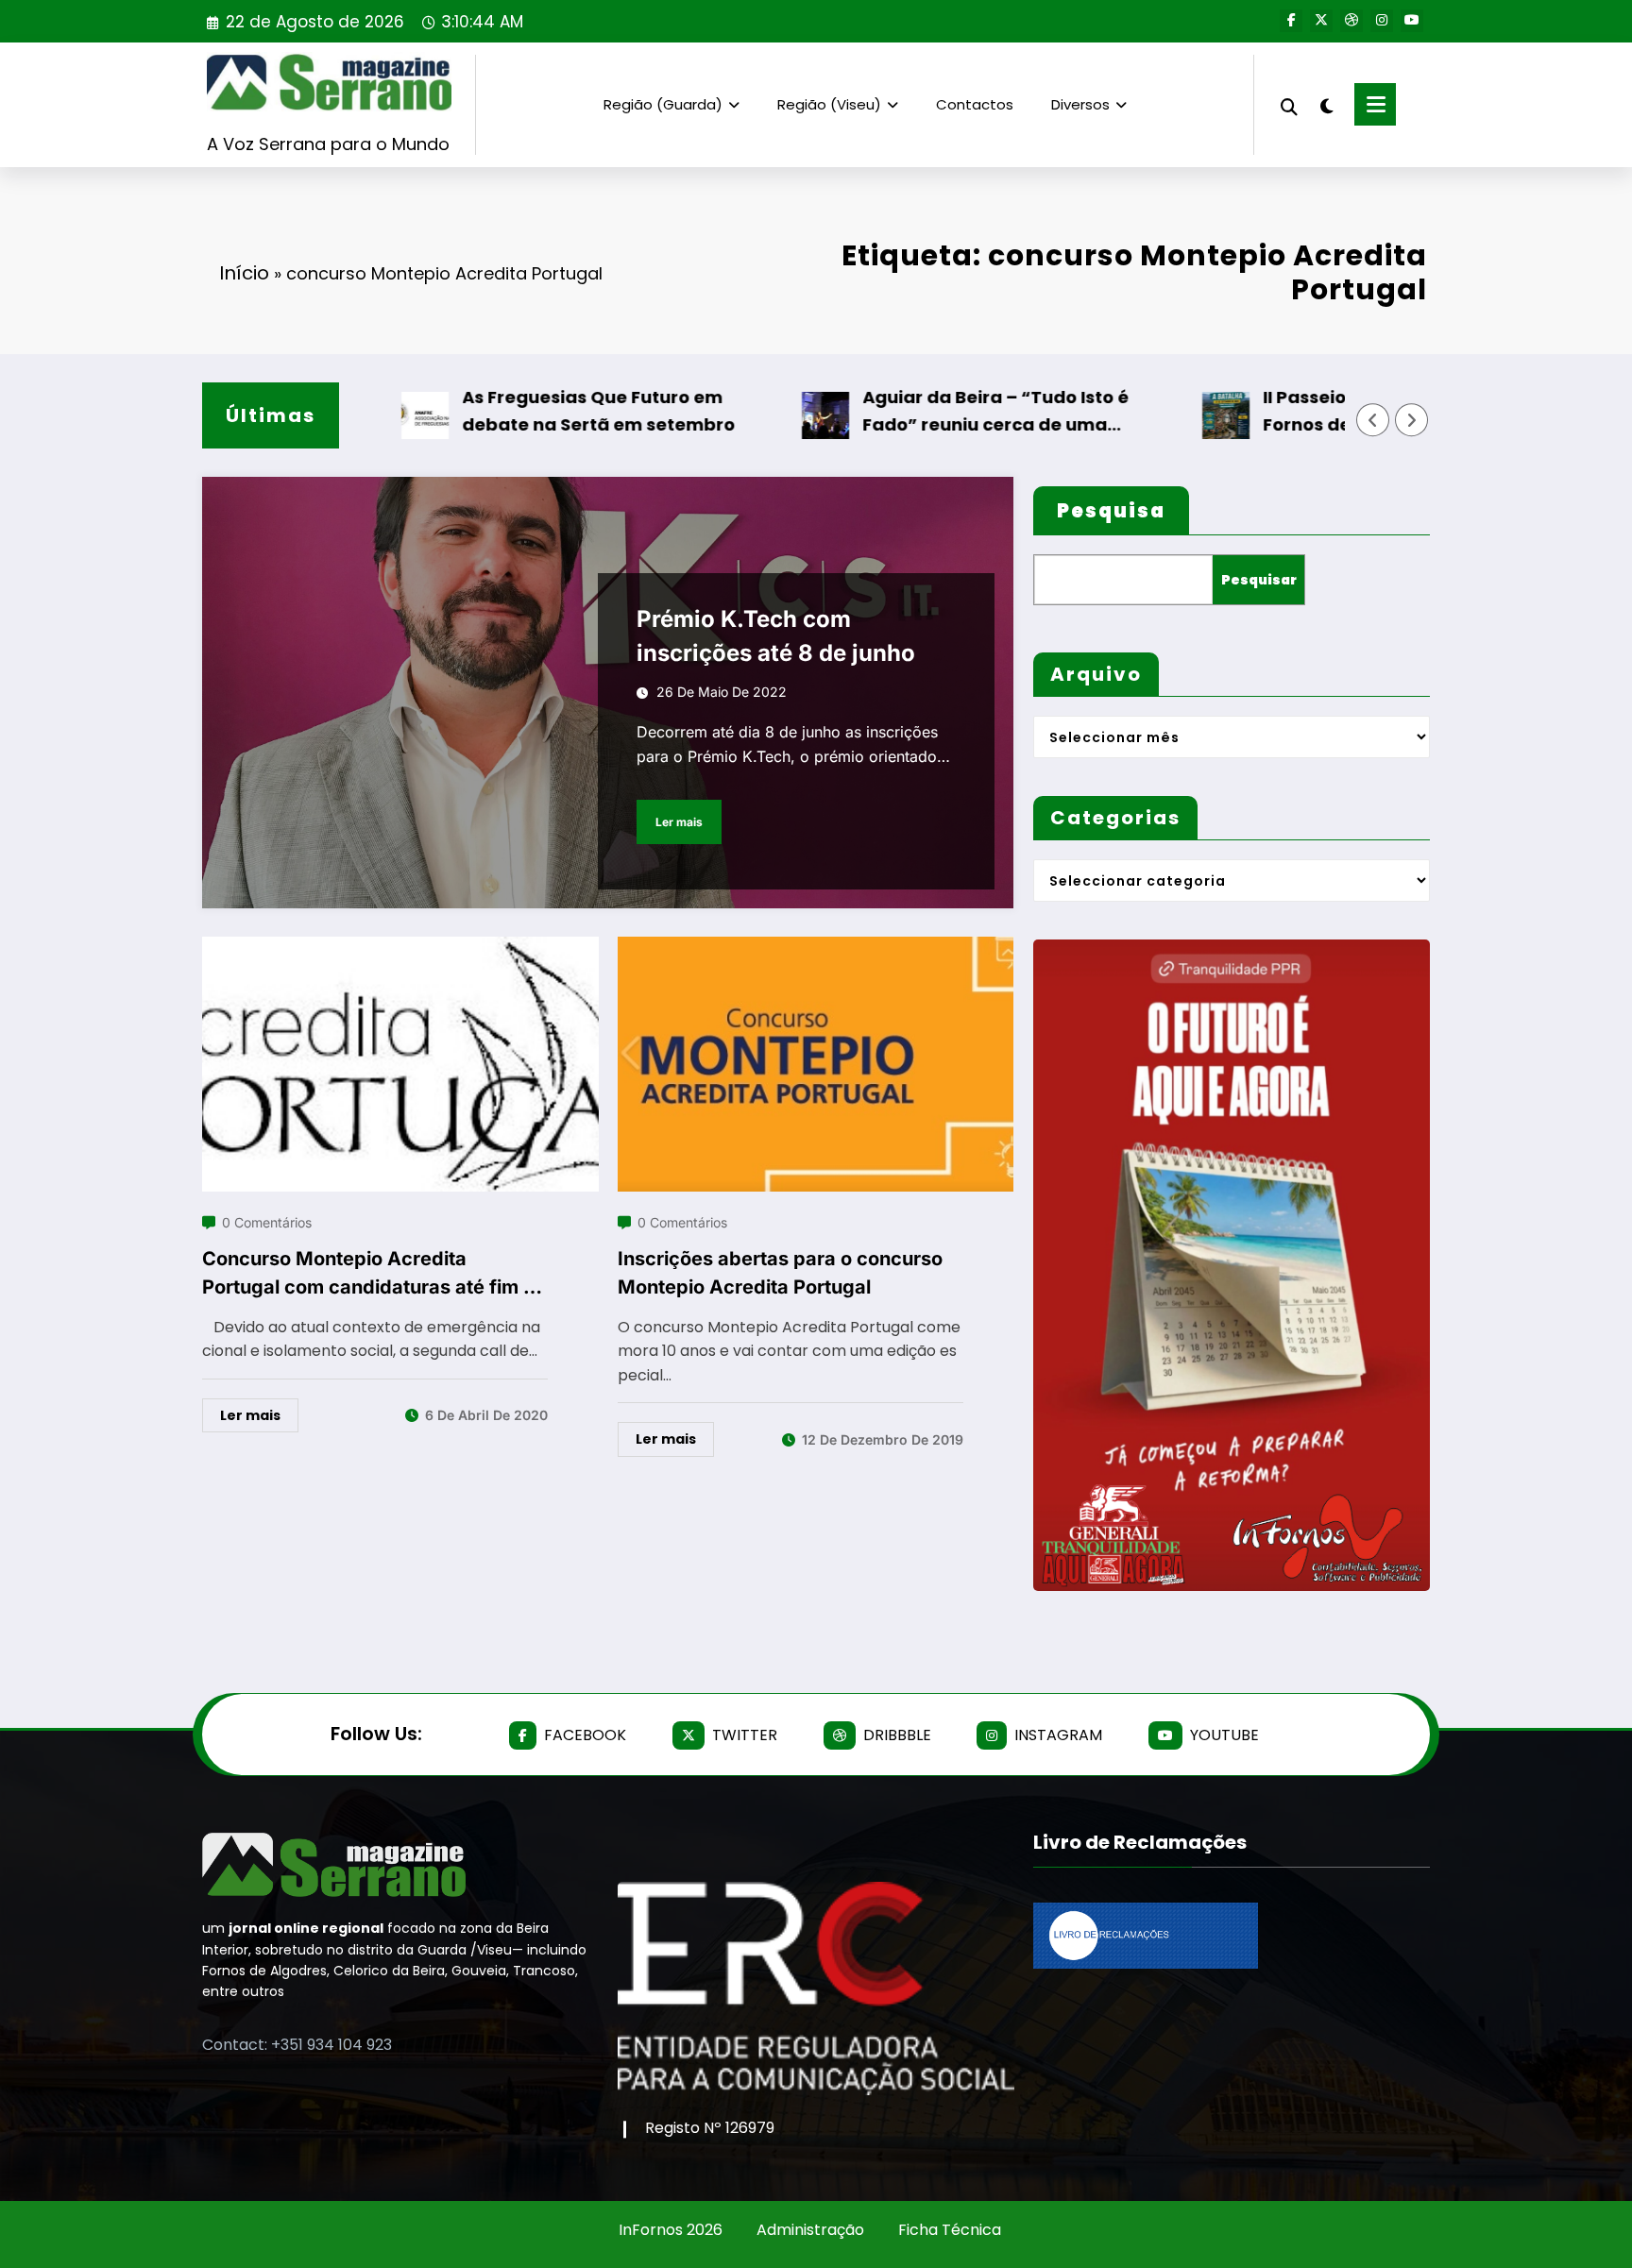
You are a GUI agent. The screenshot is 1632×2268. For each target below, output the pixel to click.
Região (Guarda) (663, 104)
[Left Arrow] (1373, 420)
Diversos (1080, 104)
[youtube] (1412, 21)
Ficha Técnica (950, 2230)
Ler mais (679, 822)
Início (244, 273)
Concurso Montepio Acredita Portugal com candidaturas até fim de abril (374, 1274)
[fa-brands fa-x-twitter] (1321, 21)
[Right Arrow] (1412, 420)
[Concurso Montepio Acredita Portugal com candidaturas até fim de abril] (400, 948)
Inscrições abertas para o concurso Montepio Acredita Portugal (780, 1273)
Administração (810, 2230)
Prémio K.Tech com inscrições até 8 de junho (776, 636)
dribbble (897, 1735)
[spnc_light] (1326, 104)
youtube (1224, 1735)
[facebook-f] (1291, 21)
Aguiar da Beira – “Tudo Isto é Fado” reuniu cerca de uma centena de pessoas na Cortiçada (952, 412)
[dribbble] (1351, 21)
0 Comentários (267, 1222)
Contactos (975, 104)
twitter (745, 1735)
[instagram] (1382, 21)
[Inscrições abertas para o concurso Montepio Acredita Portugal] (816, 948)
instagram (1058, 1735)
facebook (585, 1735)
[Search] (1289, 104)
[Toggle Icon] (1375, 104)
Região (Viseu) (829, 104)
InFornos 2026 (671, 2230)
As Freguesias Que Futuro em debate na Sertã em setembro (535, 411)
